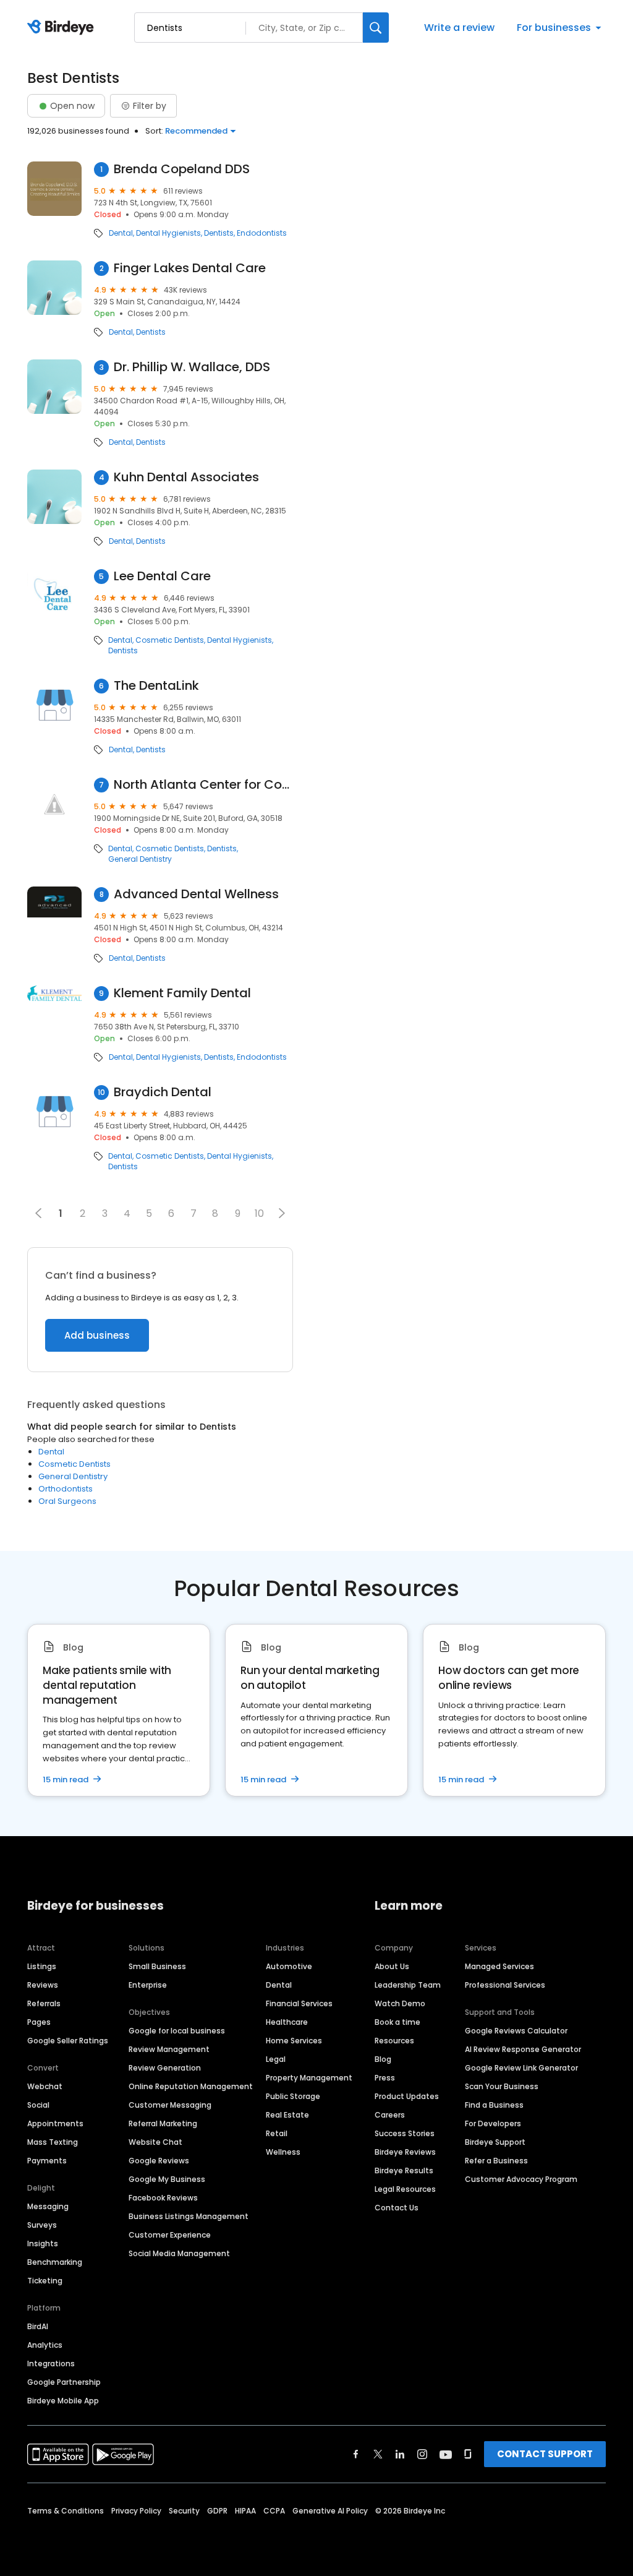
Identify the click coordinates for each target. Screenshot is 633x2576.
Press (385, 2078)
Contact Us (397, 2208)
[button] (282, 1213)
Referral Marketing (163, 2123)
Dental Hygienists (168, 233)
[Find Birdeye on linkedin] (400, 2454)
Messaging (48, 2206)
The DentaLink (156, 686)
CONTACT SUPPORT (545, 2454)
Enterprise (148, 1985)
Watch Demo (400, 2003)
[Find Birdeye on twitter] (378, 2454)
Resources (394, 2041)
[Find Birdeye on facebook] (356, 2454)
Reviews (43, 1985)
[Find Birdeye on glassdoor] (468, 2454)
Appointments (55, 2123)
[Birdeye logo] (63, 28)
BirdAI (38, 2326)
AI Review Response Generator (523, 2049)
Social (38, 2105)
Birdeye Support (495, 2142)
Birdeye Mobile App (63, 2401)
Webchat (45, 2086)
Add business (97, 1335)
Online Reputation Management (191, 2086)
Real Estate (287, 2115)
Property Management (309, 2078)
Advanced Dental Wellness (196, 894)
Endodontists (262, 233)
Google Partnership (64, 2382)
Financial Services (299, 2003)
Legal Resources (405, 2189)
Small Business (157, 1966)
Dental (121, 233)
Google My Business (167, 2179)
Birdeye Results (404, 2170)
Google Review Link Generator (521, 2068)
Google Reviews (159, 2161)
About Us (392, 1966)
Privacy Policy (136, 2511)
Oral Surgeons (67, 1501)
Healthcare (287, 2022)
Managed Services (499, 1966)
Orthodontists (66, 1489)
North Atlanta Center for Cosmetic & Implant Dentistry (203, 785)
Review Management (169, 2049)
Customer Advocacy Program (521, 2179)
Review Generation (165, 2068)
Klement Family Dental (182, 993)
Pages (39, 2022)
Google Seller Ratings (68, 2041)
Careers (390, 2115)
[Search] (376, 28)
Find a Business (494, 2105)
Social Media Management (179, 2253)
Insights (43, 2243)
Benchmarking (55, 2262)
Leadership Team (408, 1985)
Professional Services (505, 1985)
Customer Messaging (170, 2105)
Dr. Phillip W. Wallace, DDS (192, 367)
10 (259, 1213)
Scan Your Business (502, 2086)
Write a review (459, 28)
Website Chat (155, 2142)
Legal (276, 2059)
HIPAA (245, 2511)
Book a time (397, 2022)
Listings (42, 1966)
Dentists (219, 233)
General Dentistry (140, 859)
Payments (47, 2161)
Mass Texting (53, 2142)
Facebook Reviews (163, 2198)
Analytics (45, 2345)
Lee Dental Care (162, 576)
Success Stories (405, 2133)
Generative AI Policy (330, 2511)
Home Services (294, 2041)
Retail (277, 2133)
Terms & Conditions (66, 2511)
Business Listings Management (189, 2216)
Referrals (44, 2003)
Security (184, 2511)
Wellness (283, 2152)
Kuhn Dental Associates (186, 477)
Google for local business (177, 2031)
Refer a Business (496, 2161)
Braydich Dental (163, 1092)
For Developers (493, 2123)
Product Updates (407, 2096)
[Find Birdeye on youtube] (446, 2454)
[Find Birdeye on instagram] (422, 2454)
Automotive (289, 1966)
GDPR (217, 2511)
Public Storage (293, 2096)
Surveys (42, 2225)
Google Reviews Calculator (516, 2031)
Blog (383, 2059)
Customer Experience (170, 2235)
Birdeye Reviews (405, 2152)
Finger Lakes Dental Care (190, 268)
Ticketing (45, 2281)
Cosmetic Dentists (170, 640)
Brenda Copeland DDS (182, 169)
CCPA (274, 2511)
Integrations (51, 2363)
